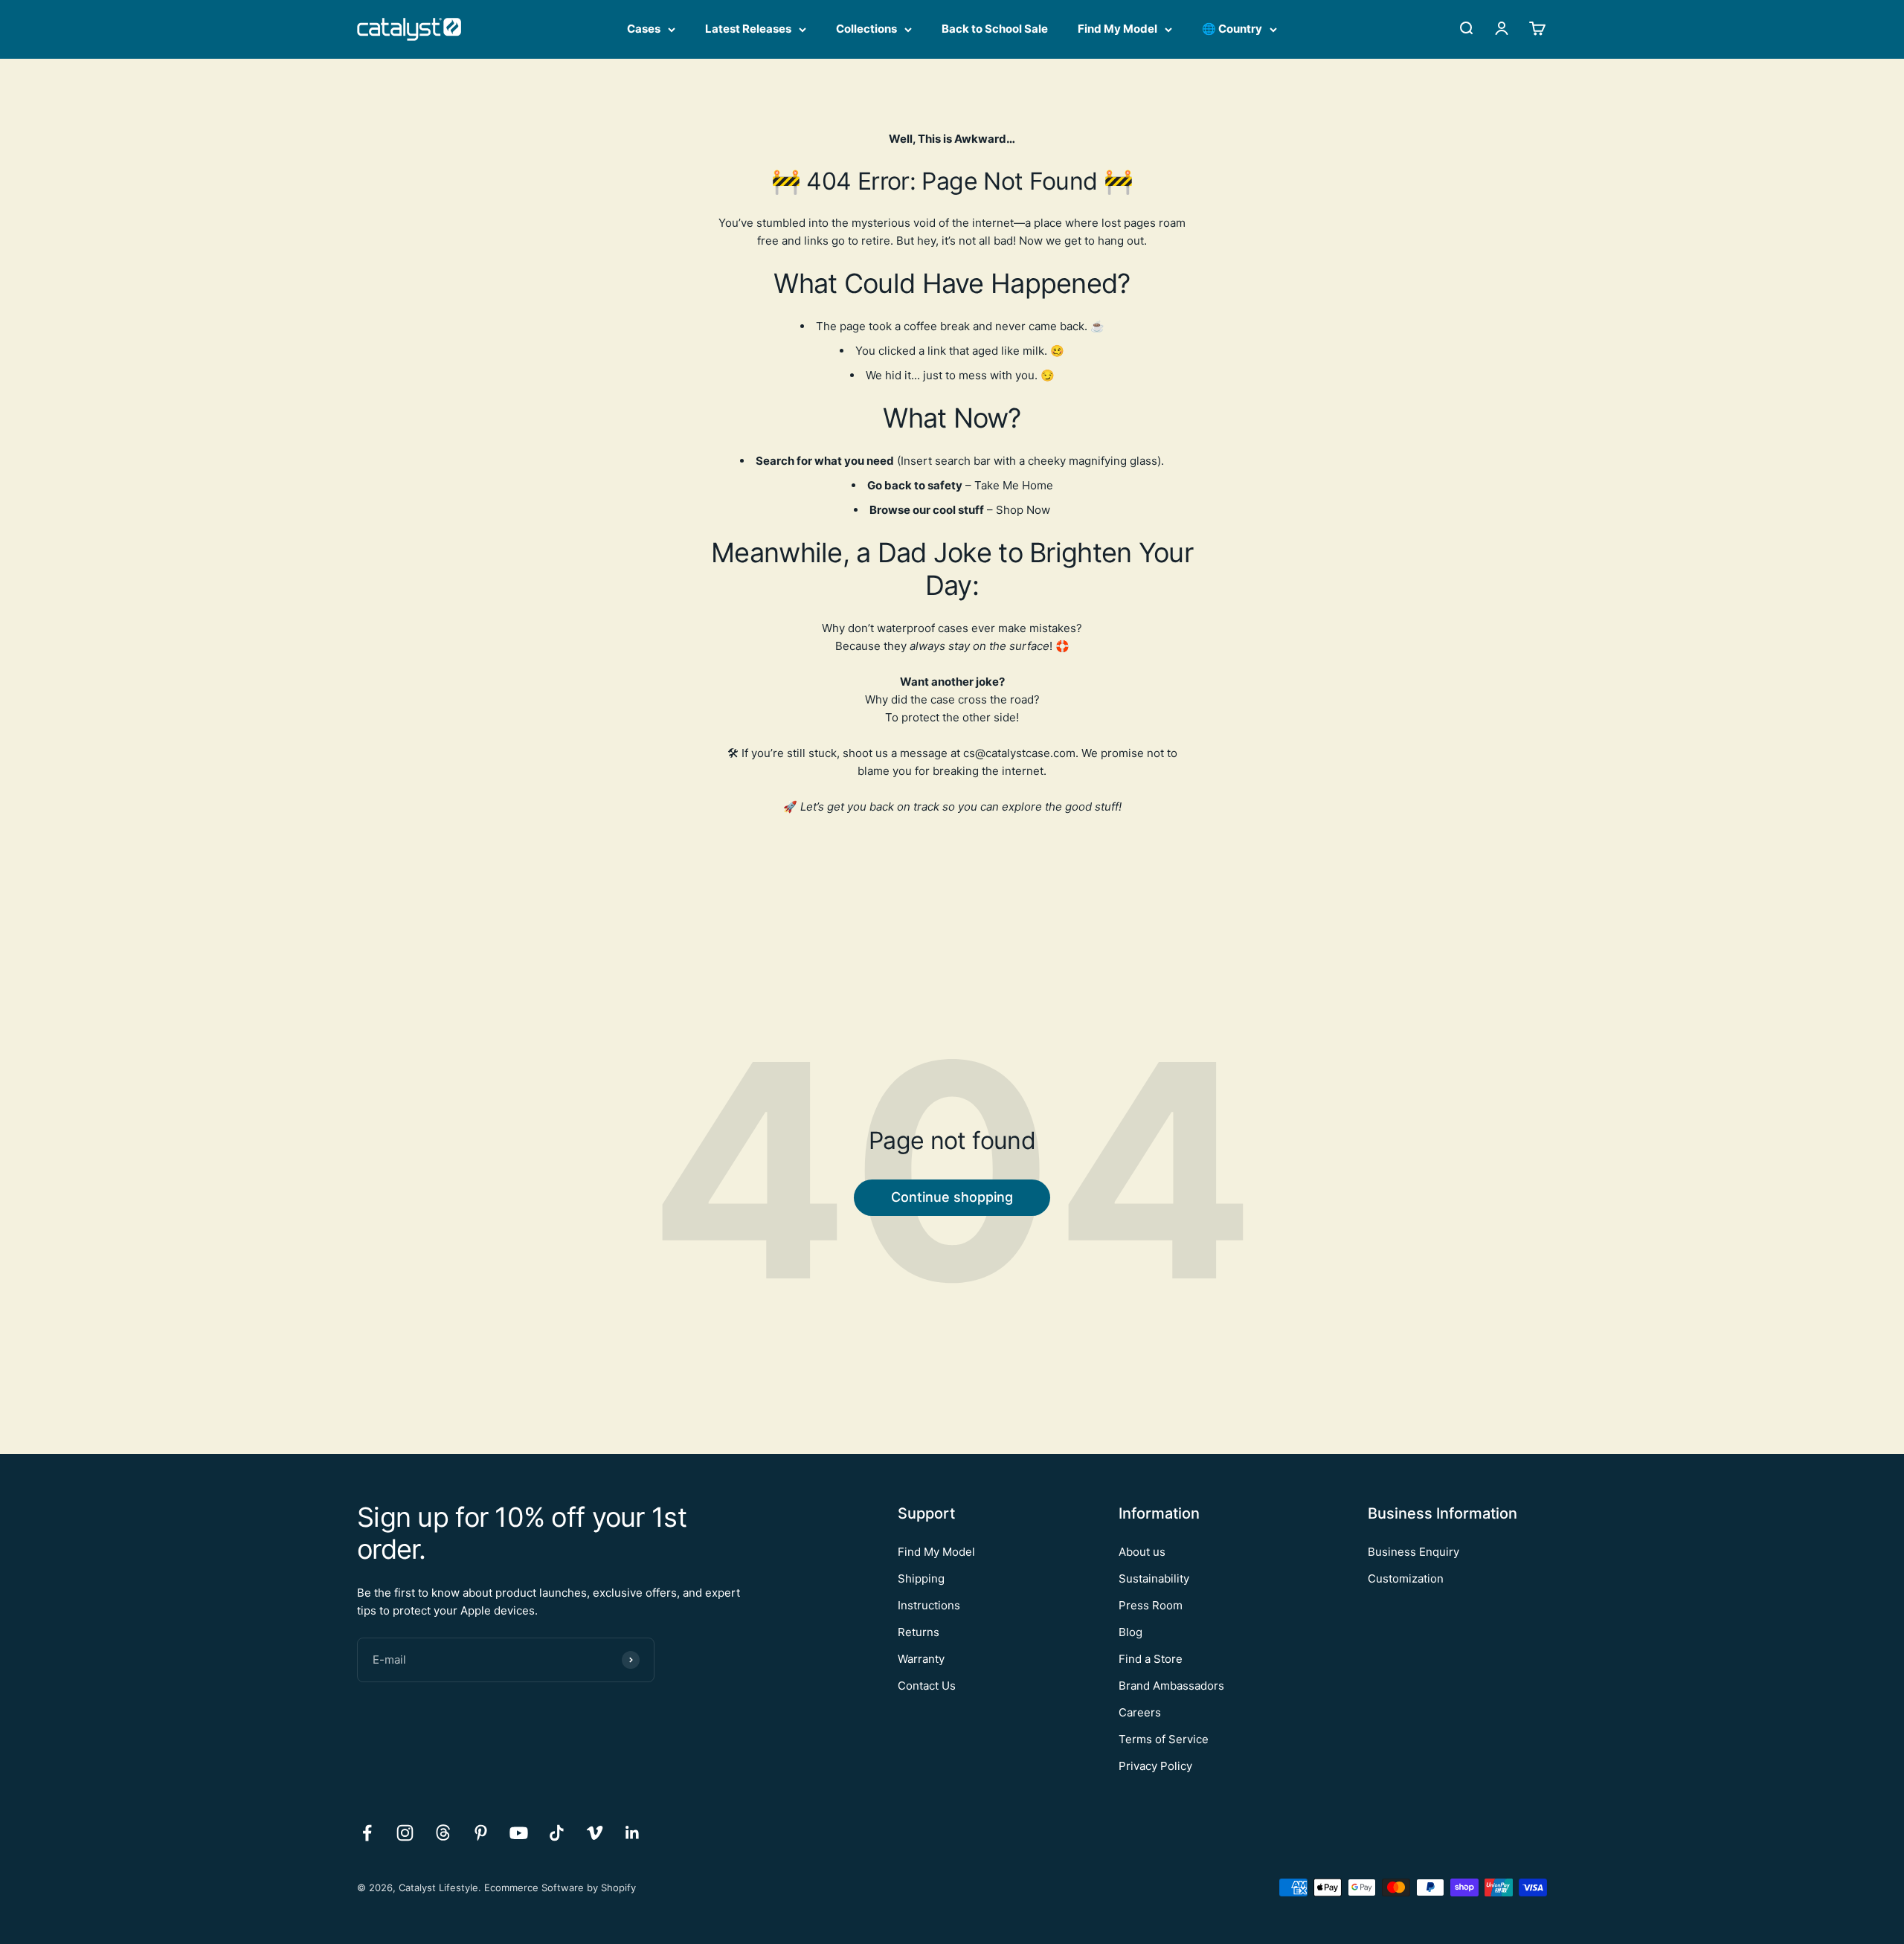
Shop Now (1023, 510)
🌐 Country (1232, 29)
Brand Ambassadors (1171, 1686)
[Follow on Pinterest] (481, 1833)
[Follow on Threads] (443, 1833)
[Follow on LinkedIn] (633, 1833)
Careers (1140, 1712)
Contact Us (927, 1686)
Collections (866, 29)
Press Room (1151, 1605)
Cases (644, 29)
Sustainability (1154, 1578)
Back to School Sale (995, 29)
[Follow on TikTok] (557, 1833)
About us (1142, 1552)
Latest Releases (748, 29)
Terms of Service (1164, 1739)
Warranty (921, 1659)
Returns (919, 1632)
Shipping (921, 1578)
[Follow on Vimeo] (595, 1833)
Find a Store (1151, 1659)
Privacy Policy (1155, 1766)
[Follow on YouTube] (519, 1833)
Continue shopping (952, 1197)
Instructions (929, 1605)
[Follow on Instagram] (405, 1833)
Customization (1406, 1578)
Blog (1130, 1632)
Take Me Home (1014, 485)
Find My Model (1117, 29)
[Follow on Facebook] (367, 1833)
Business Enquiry (1413, 1552)
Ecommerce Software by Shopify (560, 1887)
